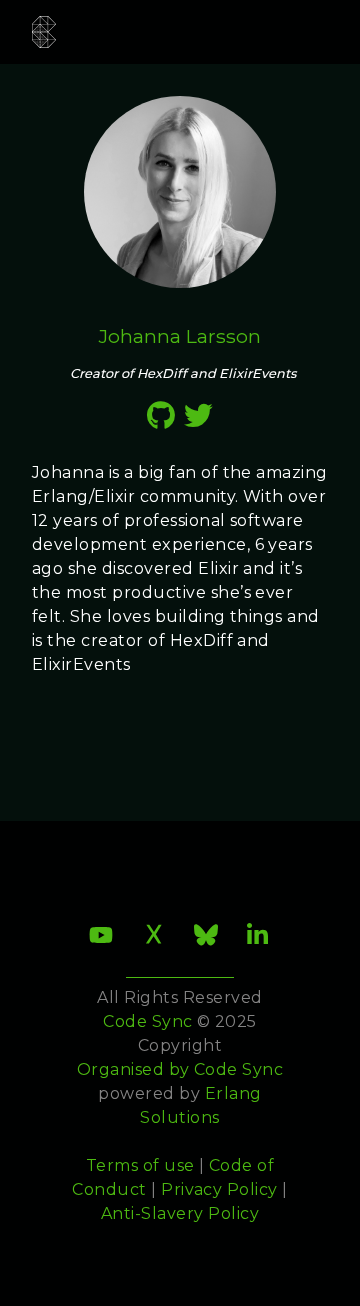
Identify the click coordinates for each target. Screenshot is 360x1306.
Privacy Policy (219, 1189)
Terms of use (140, 1165)
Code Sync (238, 1069)
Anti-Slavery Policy (180, 1213)
